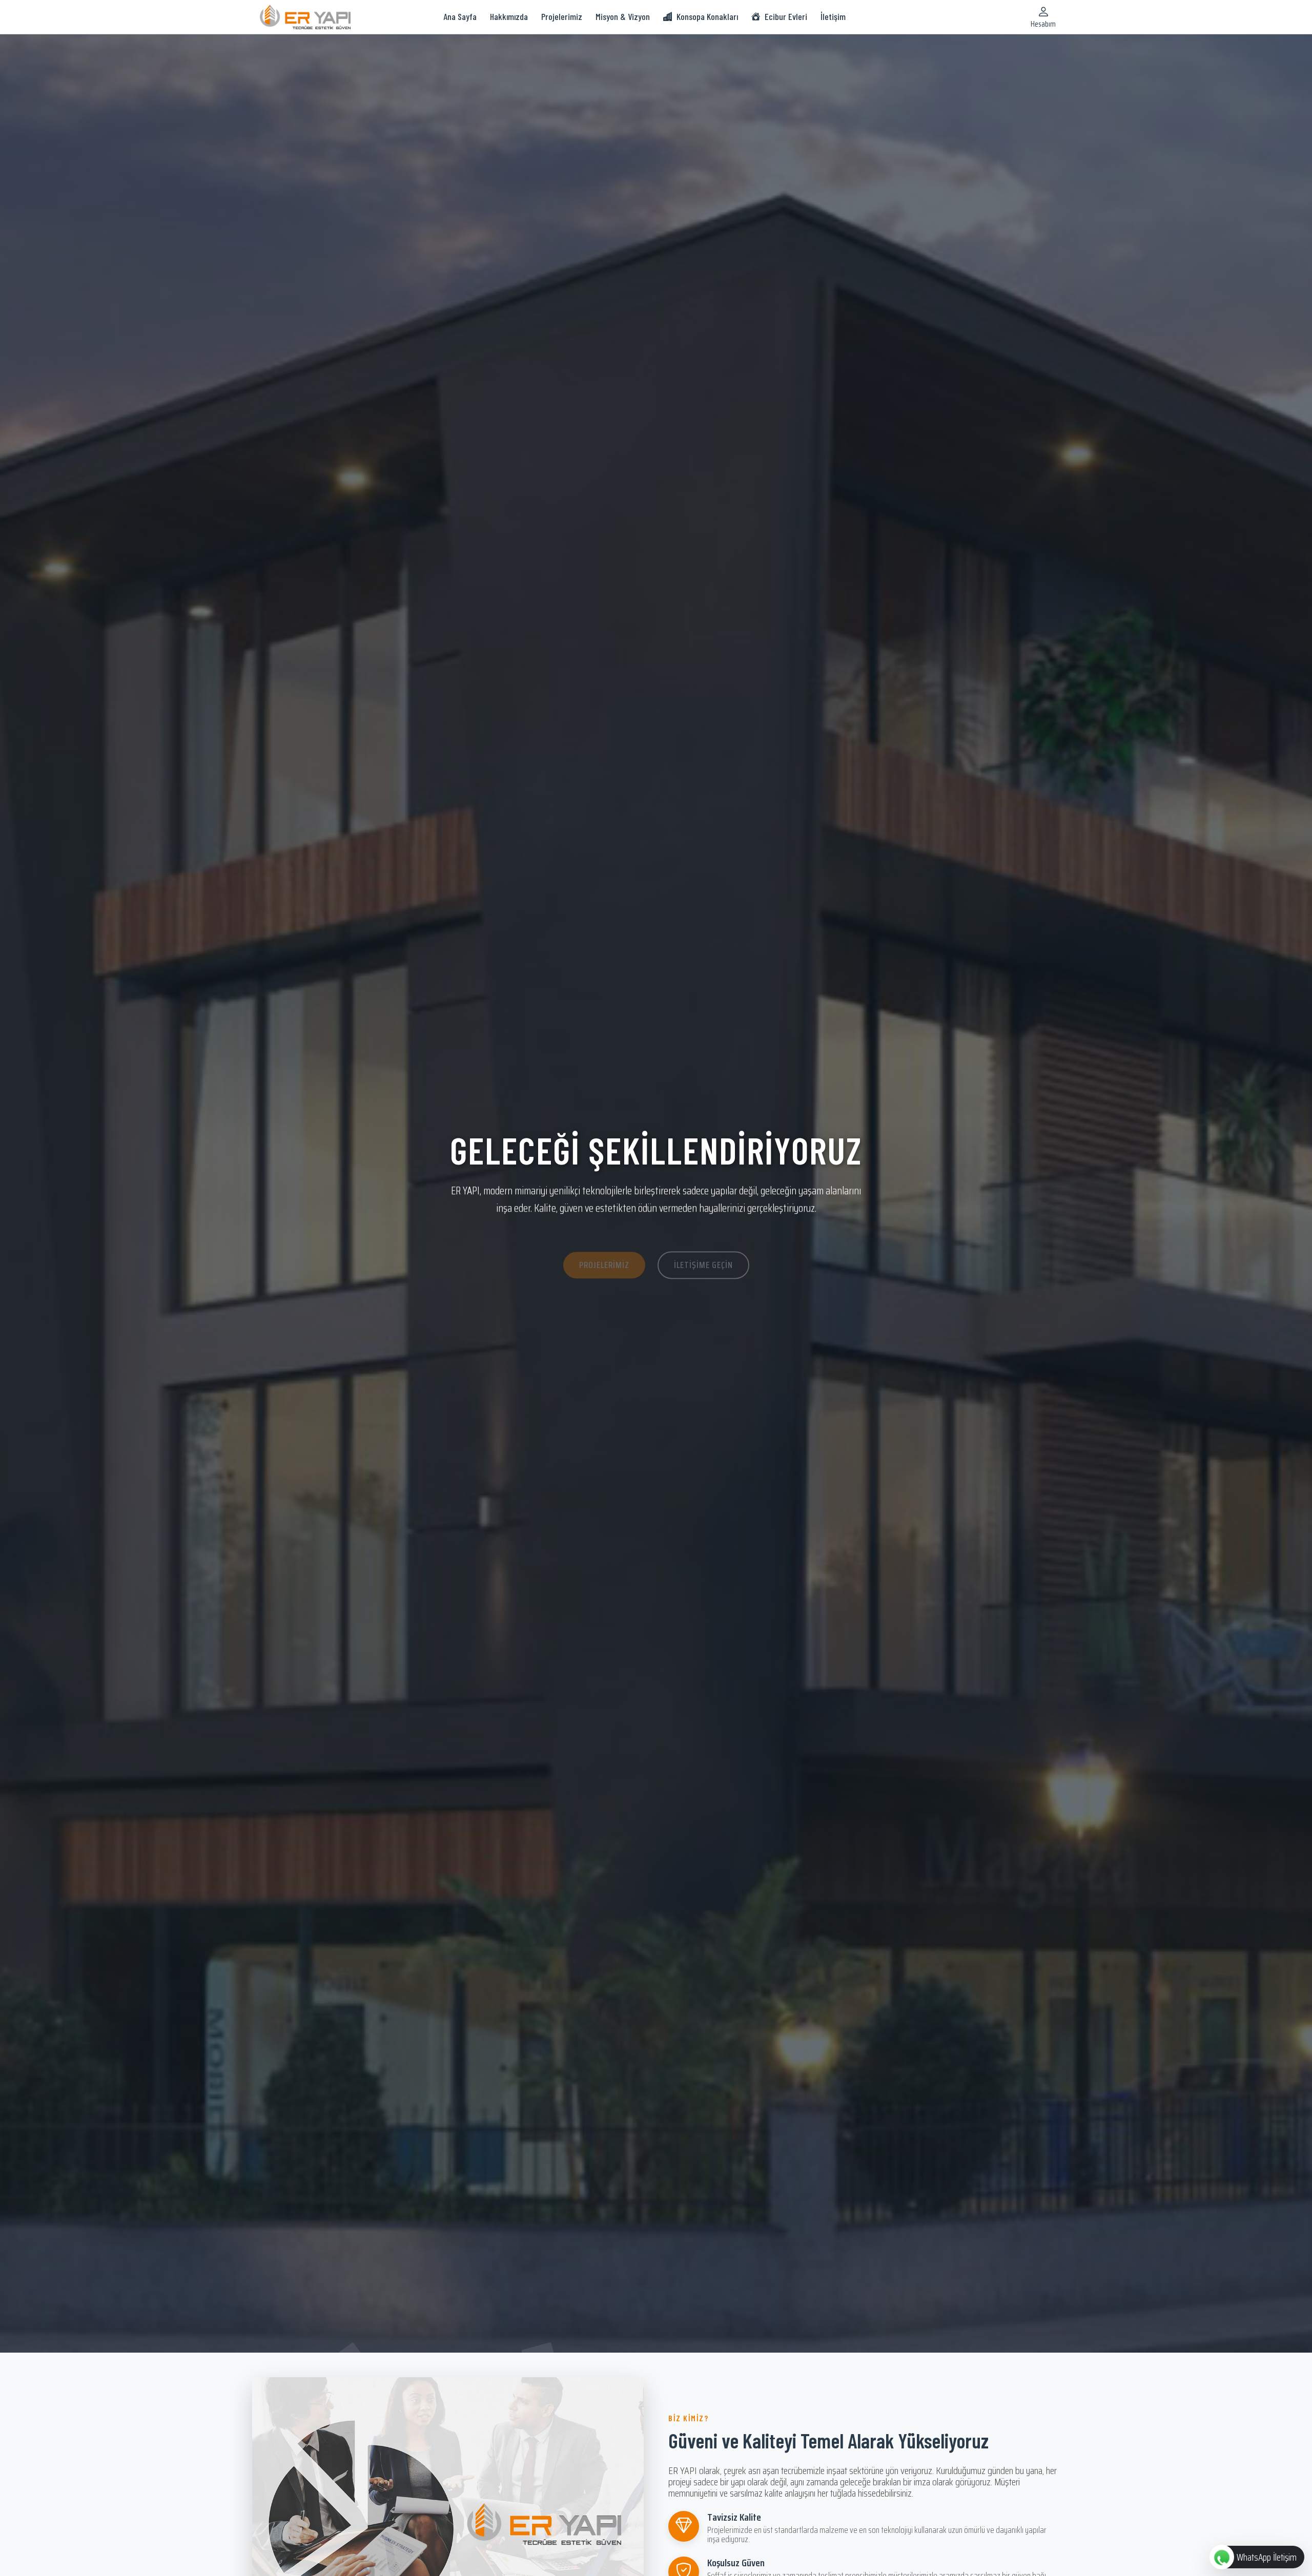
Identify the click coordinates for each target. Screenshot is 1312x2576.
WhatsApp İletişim (1267, 2557)
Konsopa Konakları (707, 16)
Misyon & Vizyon (623, 16)
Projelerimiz (562, 16)
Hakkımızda (509, 16)
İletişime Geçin (703, 1245)
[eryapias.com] (305, 16)
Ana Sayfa (460, 16)
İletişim (833, 16)
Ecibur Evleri (786, 16)
